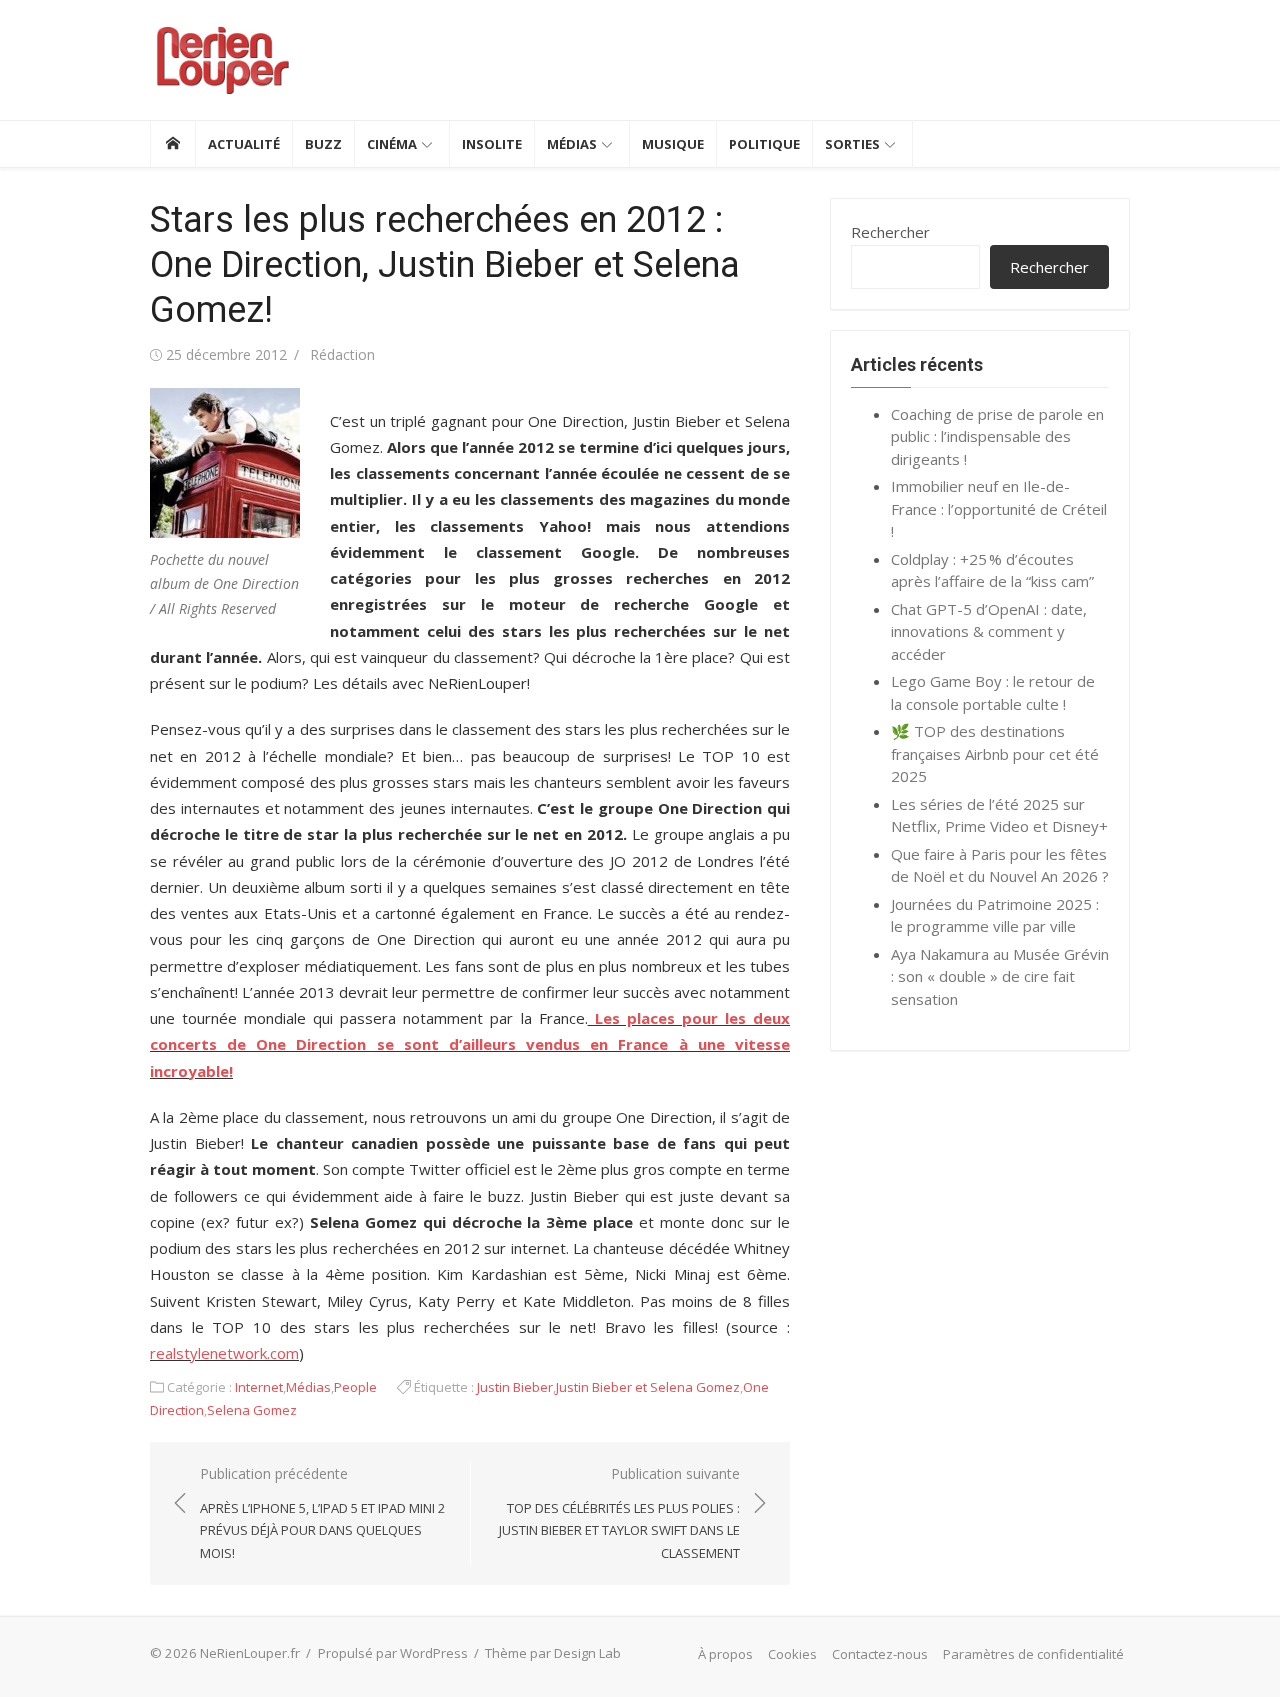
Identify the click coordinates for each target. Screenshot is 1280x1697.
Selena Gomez (252, 1410)
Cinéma (392, 144)
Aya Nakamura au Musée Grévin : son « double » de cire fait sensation (1000, 976)
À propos (725, 1654)
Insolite (492, 144)
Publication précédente (322, 1513)
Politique (764, 144)
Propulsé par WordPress (393, 1653)
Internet (259, 1387)
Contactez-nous (880, 1654)
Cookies (792, 1654)
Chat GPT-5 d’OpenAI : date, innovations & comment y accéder (989, 631)
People (355, 1387)
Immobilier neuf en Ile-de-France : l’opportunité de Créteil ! (999, 508)
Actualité (244, 144)
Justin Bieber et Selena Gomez (648, 1387)
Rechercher (890, 232)
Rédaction (342, 354)
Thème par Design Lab (553, 1653)
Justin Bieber (515, 1387)
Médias (572, 144)
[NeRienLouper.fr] (172, 144)
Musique (673, 144)
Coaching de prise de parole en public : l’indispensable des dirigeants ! (997, 436)
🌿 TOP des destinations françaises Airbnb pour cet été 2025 (995, 753)
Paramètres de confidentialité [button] (1033, 1654)
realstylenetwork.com (224, 1353)
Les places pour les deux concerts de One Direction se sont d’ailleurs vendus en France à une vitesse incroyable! (470, 1044)
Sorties (852, 144)
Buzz (323, 144)
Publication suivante (619, 1513)
